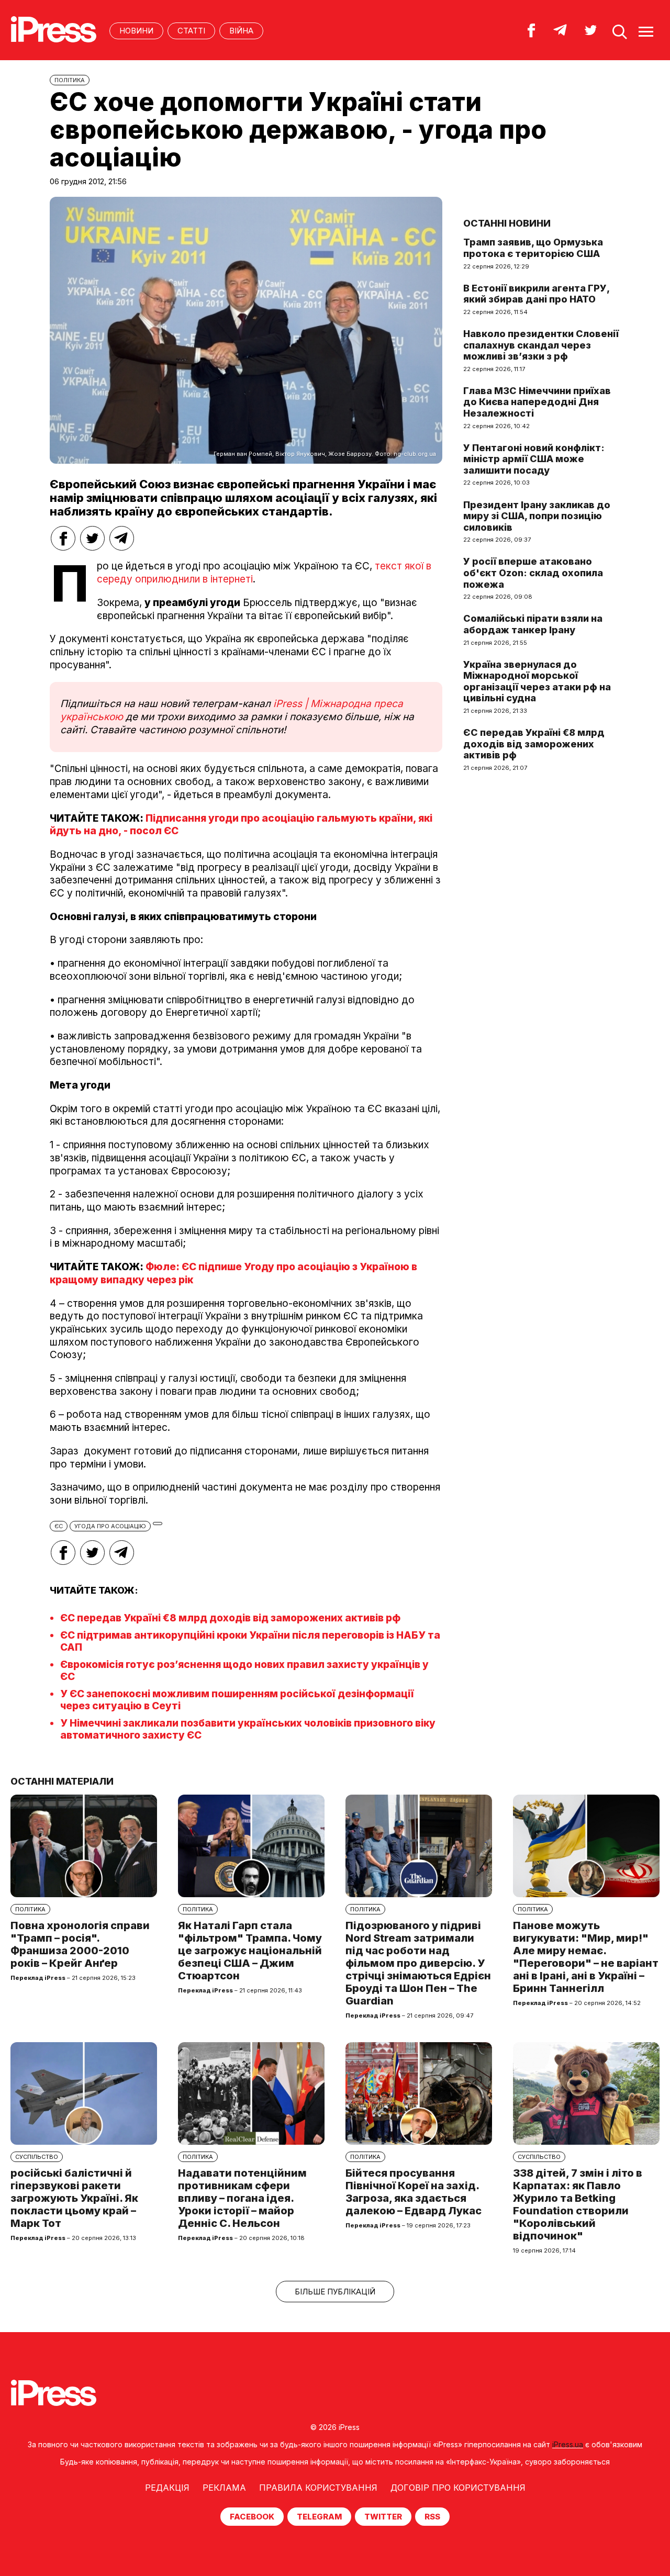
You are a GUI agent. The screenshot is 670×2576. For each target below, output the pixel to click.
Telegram (319, 2517)
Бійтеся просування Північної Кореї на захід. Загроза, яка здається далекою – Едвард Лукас (414, 2192)
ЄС (59, 1526)
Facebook (252, 2517)
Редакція (167, 2488)
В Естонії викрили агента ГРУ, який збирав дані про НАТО (536, 294)
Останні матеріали (62, 1781)
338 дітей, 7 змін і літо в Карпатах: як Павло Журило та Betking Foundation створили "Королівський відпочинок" (578, 2204)
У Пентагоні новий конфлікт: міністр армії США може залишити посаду (534, 459)
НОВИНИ (136, 31)
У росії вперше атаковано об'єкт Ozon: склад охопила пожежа (533, 573)
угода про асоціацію (110, 1526)
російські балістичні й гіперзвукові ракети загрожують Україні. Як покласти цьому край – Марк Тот (74, 2198)
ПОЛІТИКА (70, 80)
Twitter (383, 2517)
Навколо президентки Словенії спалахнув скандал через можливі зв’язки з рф (541, 345)
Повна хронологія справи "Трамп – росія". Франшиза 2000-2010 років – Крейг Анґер (80, 1944)
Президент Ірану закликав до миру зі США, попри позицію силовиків (537, 516)
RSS (432, 2517)
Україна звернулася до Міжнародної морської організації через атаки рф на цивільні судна (537, 681)
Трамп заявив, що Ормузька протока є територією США (533, 248)
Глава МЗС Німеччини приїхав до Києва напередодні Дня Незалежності (537, 402)
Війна (241, 31)
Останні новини (507, 223)
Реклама (224, 2488)
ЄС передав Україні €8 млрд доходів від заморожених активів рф (230, 1618)
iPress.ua (568, 2444)
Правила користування (318, 2488)
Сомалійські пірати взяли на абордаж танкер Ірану (533, 624)
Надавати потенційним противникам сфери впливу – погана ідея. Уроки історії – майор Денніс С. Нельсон (242, 2198)
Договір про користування (458, 2488)
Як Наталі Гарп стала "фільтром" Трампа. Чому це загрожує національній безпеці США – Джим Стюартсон (250, 1951)
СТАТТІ (191, 31)
